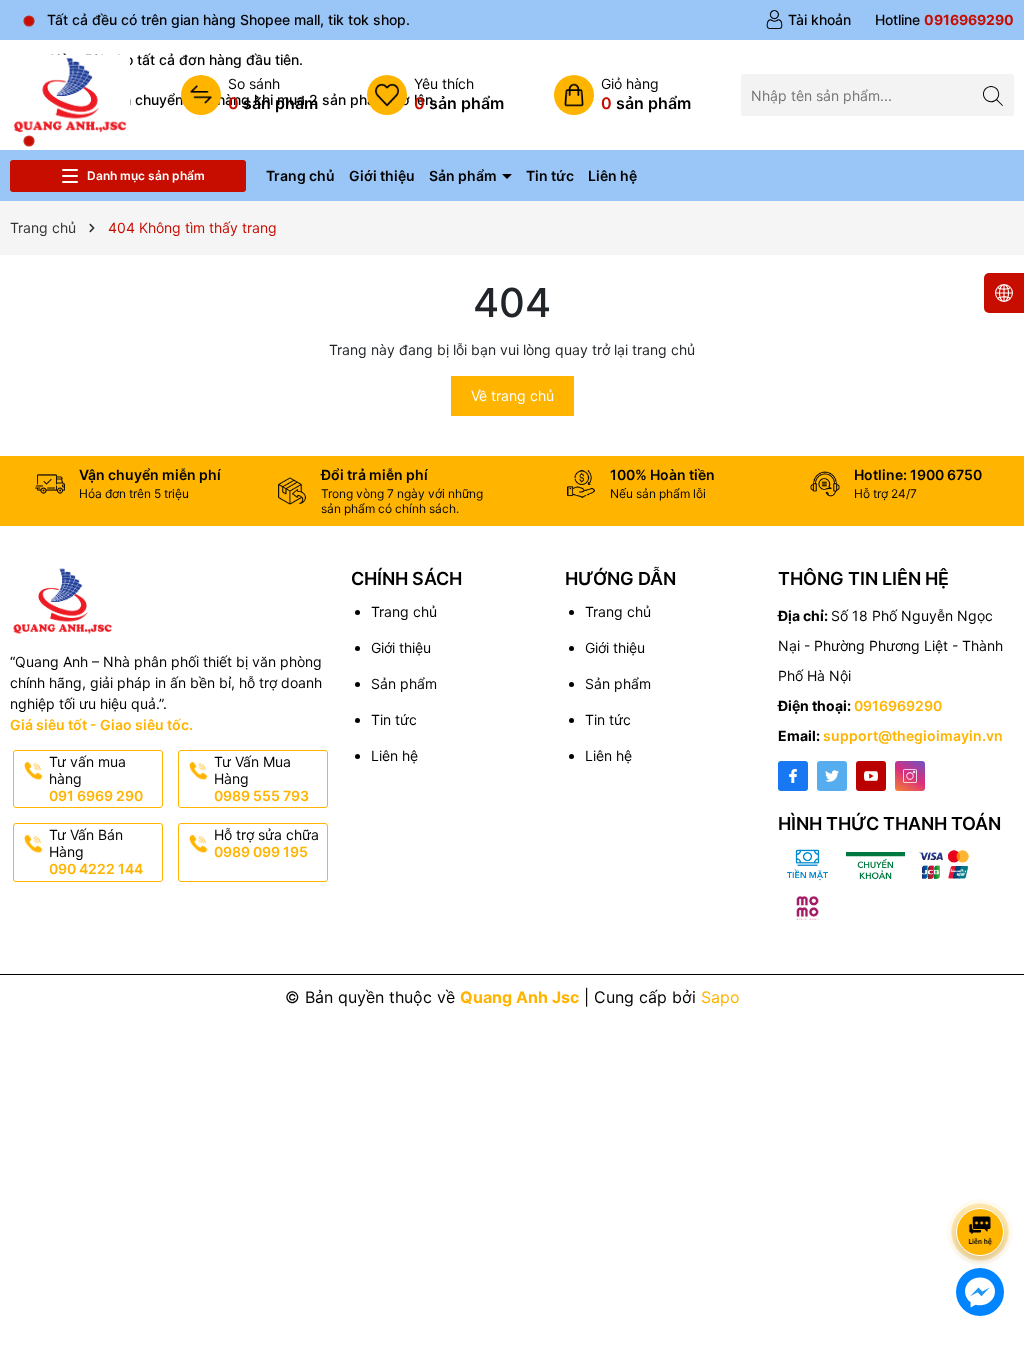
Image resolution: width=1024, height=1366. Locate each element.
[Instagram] (910, 776)
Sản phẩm (464, 175)
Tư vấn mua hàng (96, 778)
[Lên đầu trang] (983, 1178)
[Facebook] (793, 776)
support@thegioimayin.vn (913, 735)
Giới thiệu (382, 175)
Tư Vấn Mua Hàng (261, 778)
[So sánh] (249, 95)
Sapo (720, 997)
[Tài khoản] (808, 20)
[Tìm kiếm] (993, 94)
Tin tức (550, 175)
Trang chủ (300, 175)
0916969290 (898, 705)
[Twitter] (832, 776)
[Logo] (70, 93)
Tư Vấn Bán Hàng (96, 851)
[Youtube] (871, 776)
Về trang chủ (512, 395)
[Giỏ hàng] (622, 95)
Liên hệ (612, 175)
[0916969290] (944, 20)
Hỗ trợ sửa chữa (266, 843)
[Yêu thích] (435, 95)
